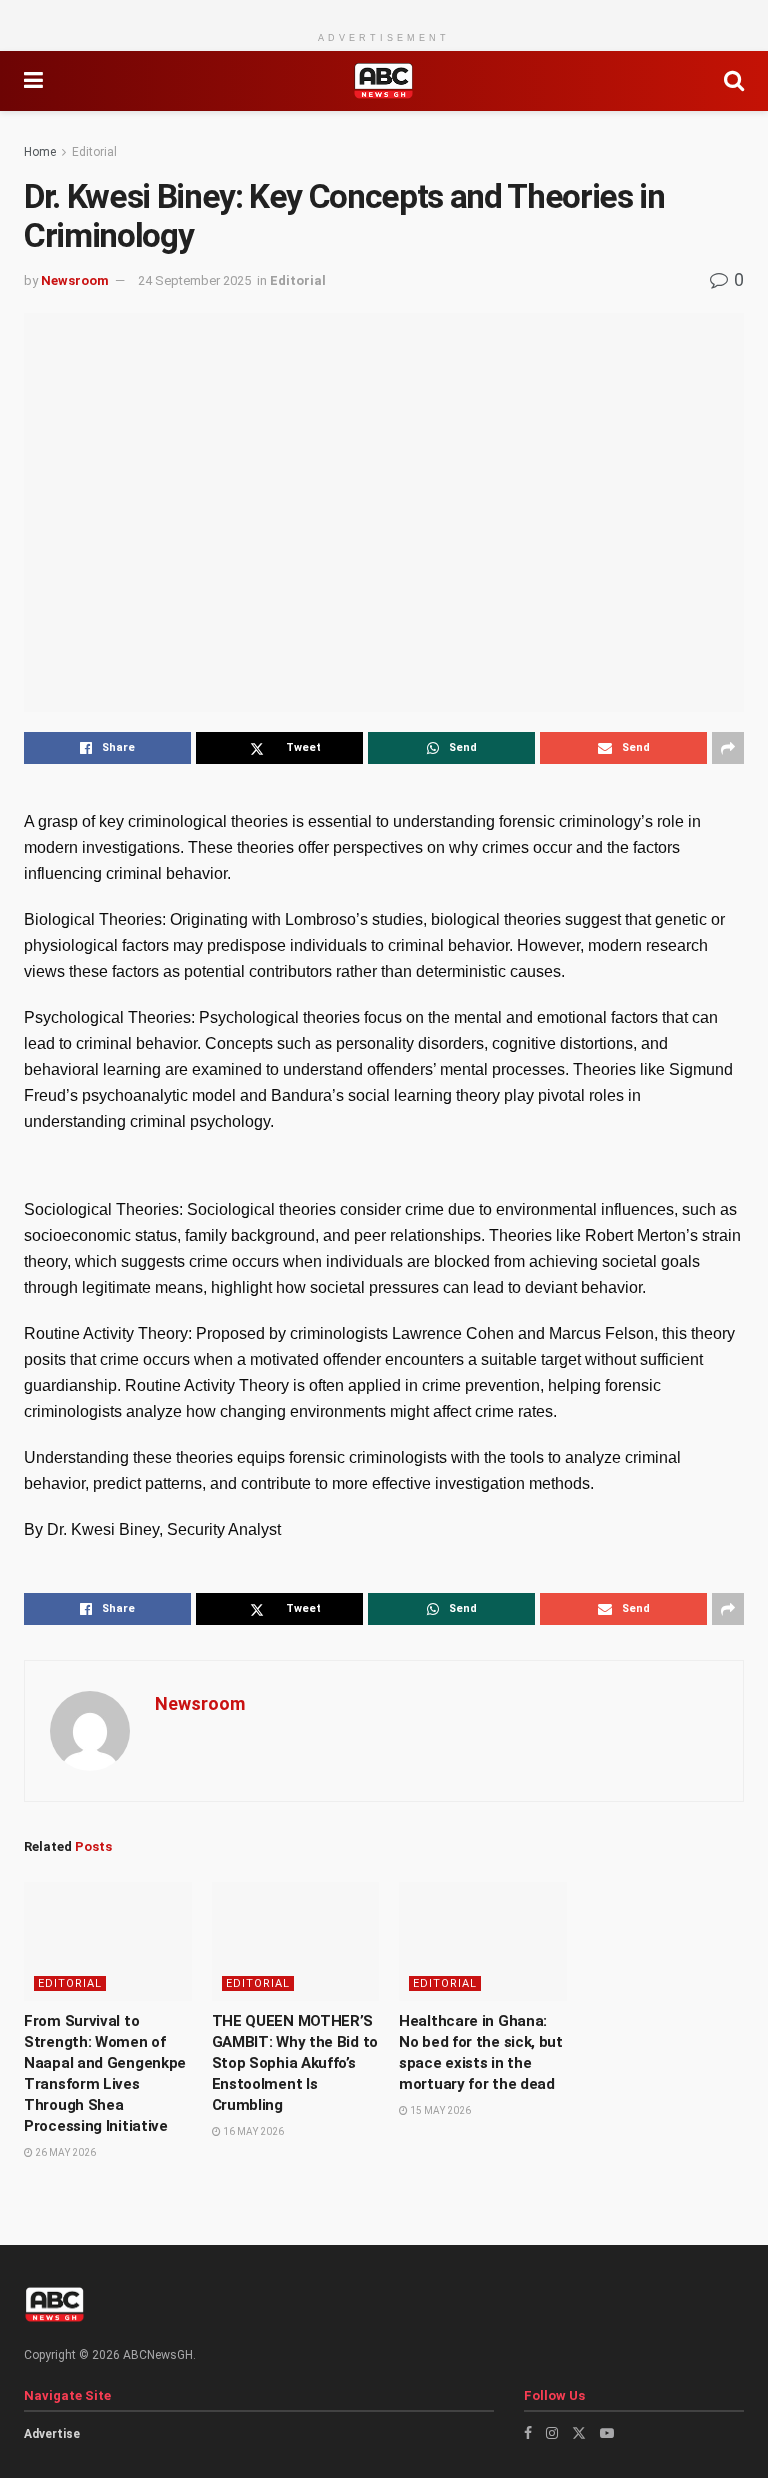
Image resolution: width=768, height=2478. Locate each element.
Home (40, 152)
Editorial (94, 152)
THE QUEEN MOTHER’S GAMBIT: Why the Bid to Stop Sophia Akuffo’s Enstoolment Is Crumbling (295, 2063)
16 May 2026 (252, 2131)
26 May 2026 (64, 2152)
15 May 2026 (439, 2110)
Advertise (52, 2434)
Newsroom (75, 280)
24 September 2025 (194, 280)
